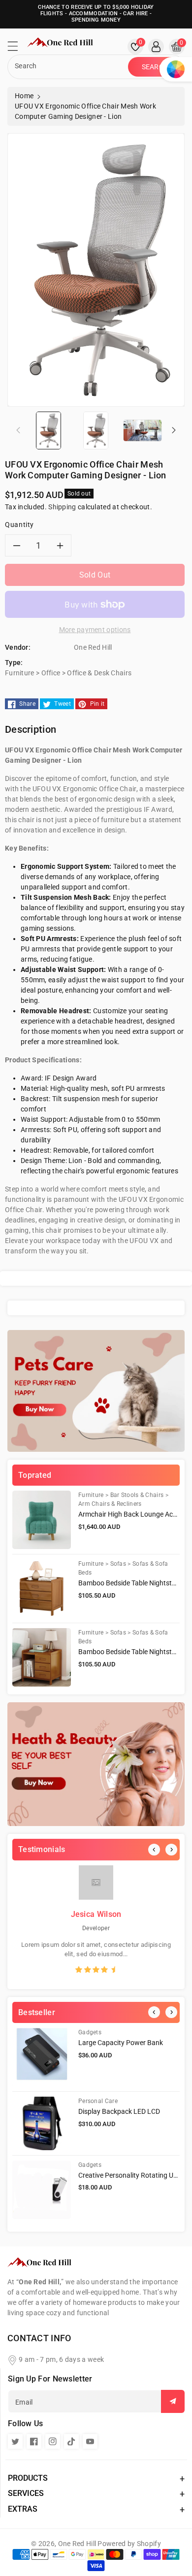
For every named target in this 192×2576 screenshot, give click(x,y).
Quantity (19, 525)
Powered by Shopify (129, 2544)
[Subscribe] (173, 2401)
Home (24, 96)
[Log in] (156, 47)
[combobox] (69, 67)
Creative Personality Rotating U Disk (133, 2175)
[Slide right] (174, 430)
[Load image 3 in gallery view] (143, 430)
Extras (23, 2509)
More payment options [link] (95, 630)
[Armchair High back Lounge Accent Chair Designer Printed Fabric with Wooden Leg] (42, 1520)
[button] (17, 49)
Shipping (62, 507)
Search (155, 67)
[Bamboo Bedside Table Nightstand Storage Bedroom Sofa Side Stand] (42, 1589)
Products (28, 2478)
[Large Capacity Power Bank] (42, 2057)
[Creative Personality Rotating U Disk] (42, 2190)
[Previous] (154, 1850)
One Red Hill (77, 2544)
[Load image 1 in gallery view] (48, 430)
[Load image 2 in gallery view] (95, 430)
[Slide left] (18, 430)
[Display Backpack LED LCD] (42, 2123)
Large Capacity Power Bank (121, 2043)
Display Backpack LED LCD (119, 2111)
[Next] (171, 1850)
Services (26, 2493)
